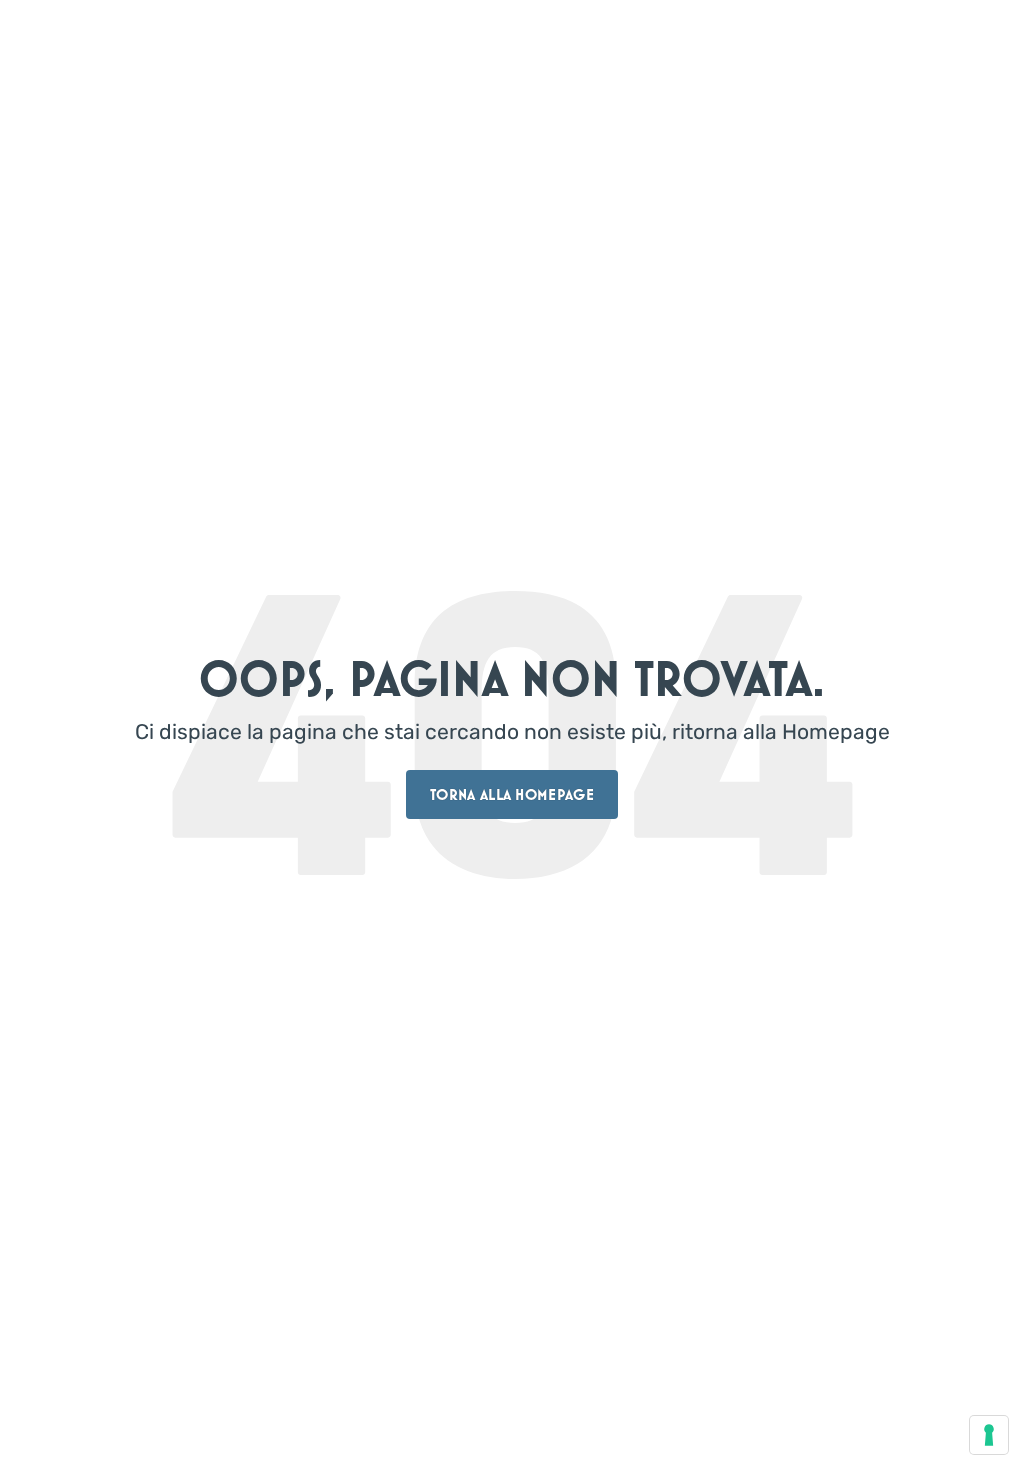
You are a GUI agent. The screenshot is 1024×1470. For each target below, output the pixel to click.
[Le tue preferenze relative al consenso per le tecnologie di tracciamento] (989, 1435)
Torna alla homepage (512, 794)
